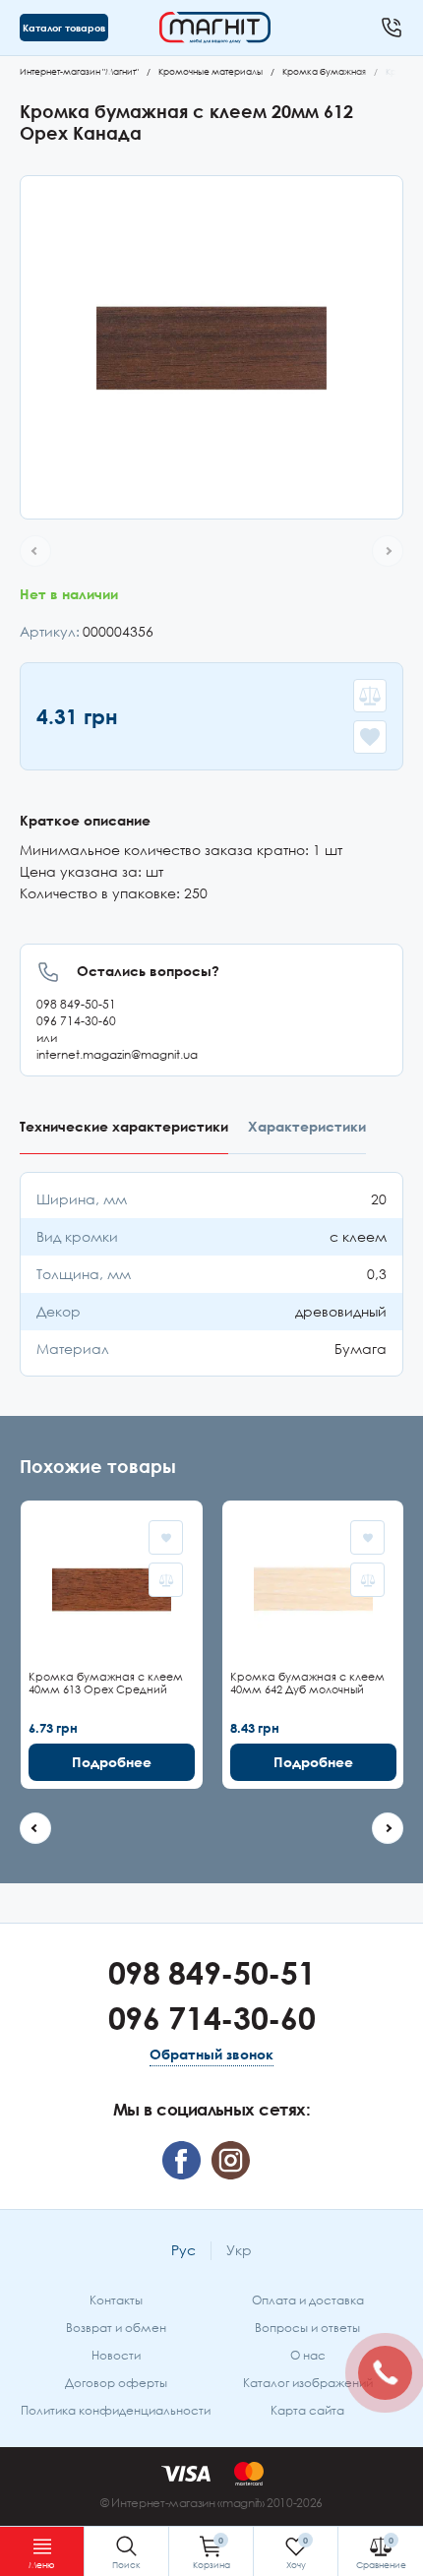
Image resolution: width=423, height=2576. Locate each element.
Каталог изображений (308, 2383)
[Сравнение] (381, 2551)
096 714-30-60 (76, 1021)
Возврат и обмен (116, 2328)
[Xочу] (296, 2551)
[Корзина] (211, 2551)
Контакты (116, 2300)
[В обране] (370, 737)
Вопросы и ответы (307, 2328)
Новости (116, 2355)
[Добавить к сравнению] (370, 696)
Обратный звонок (211, 2054)
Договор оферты (116, 2383)
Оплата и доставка (308, 2300)
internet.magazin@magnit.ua (117, 1054)
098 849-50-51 (76, 1004)
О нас (308, 2355)
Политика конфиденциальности (116, 2410)
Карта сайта (307, 2410)
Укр (239, 2250)
